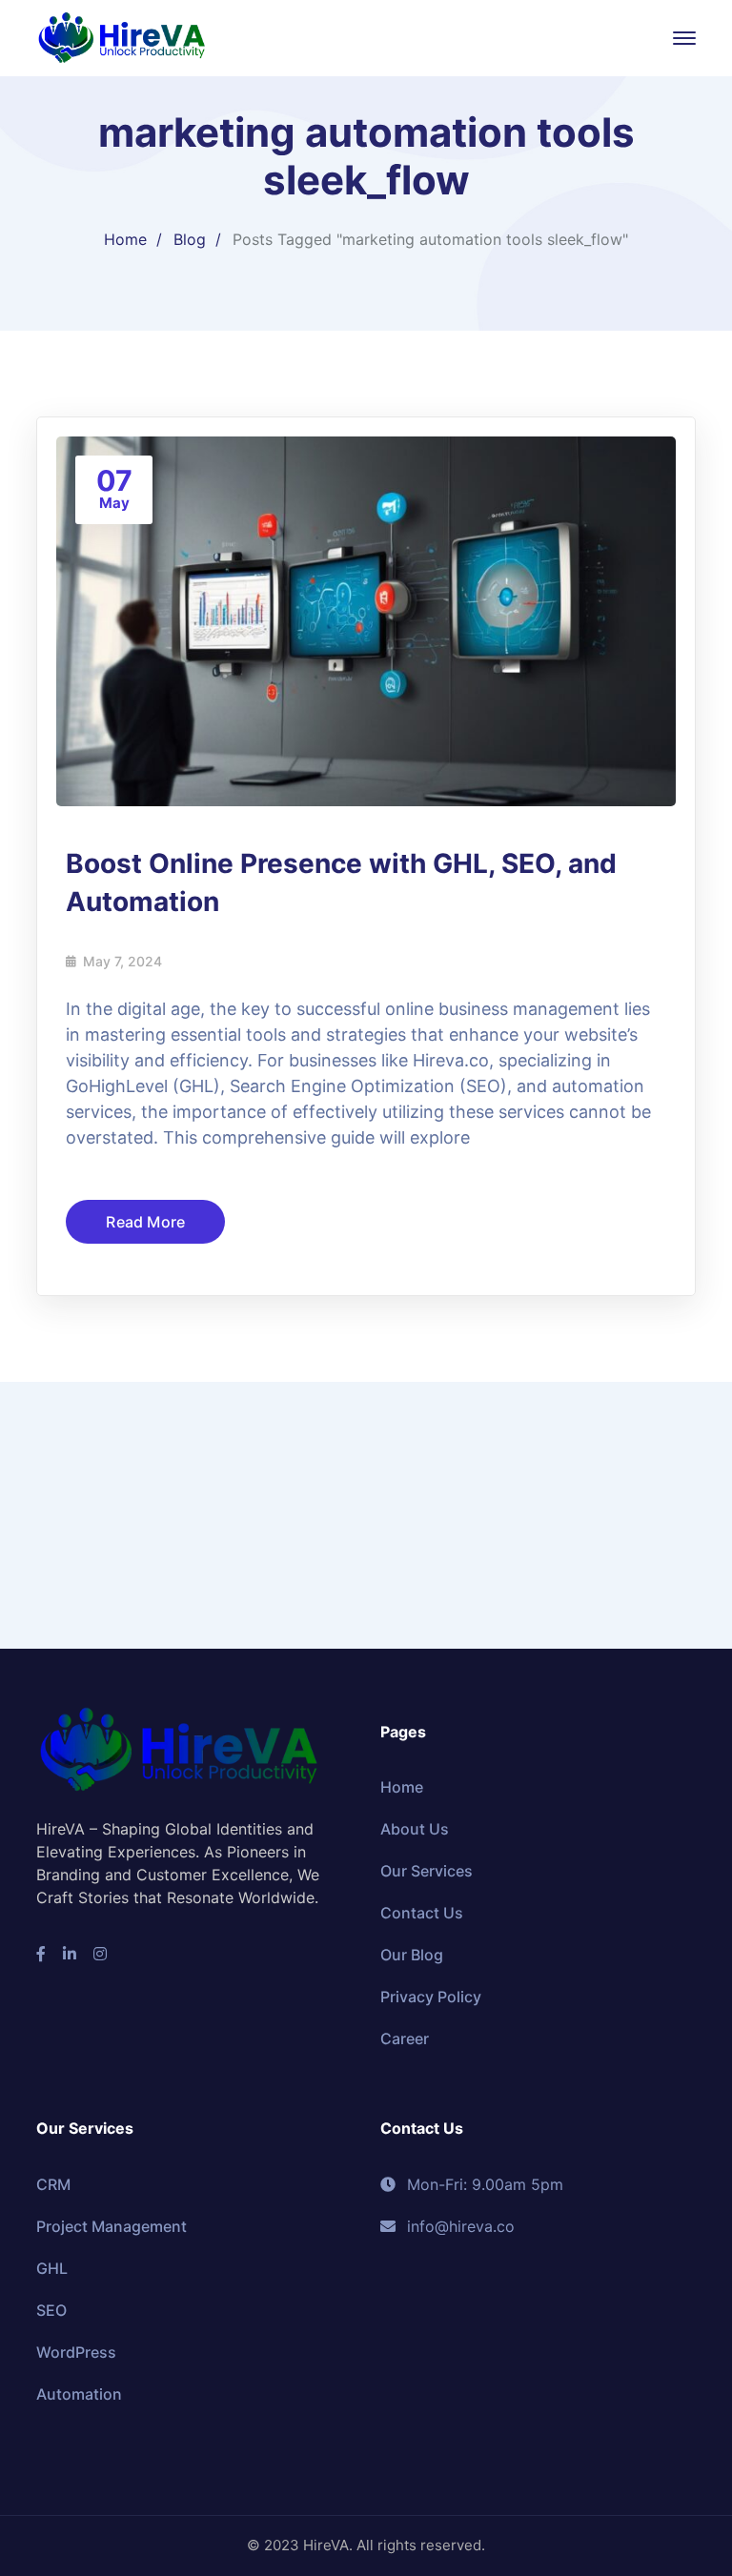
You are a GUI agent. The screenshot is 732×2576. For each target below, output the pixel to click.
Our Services (427, 1871)
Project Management (112, 2226)
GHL (52, 2268)
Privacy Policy (431, 1997)
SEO (51, 2310)
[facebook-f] (41, 1954)
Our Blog (412, 1955)
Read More (145, 1222)
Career (405, 2038)
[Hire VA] (122, 36)
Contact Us (422, 1913)
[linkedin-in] (70, 1954)
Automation (79, 2394)
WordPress (76, 2352)
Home (125, 239)
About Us (415, 1829)
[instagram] (100, 1954)
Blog (190, 239)
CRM (53, 2184)
